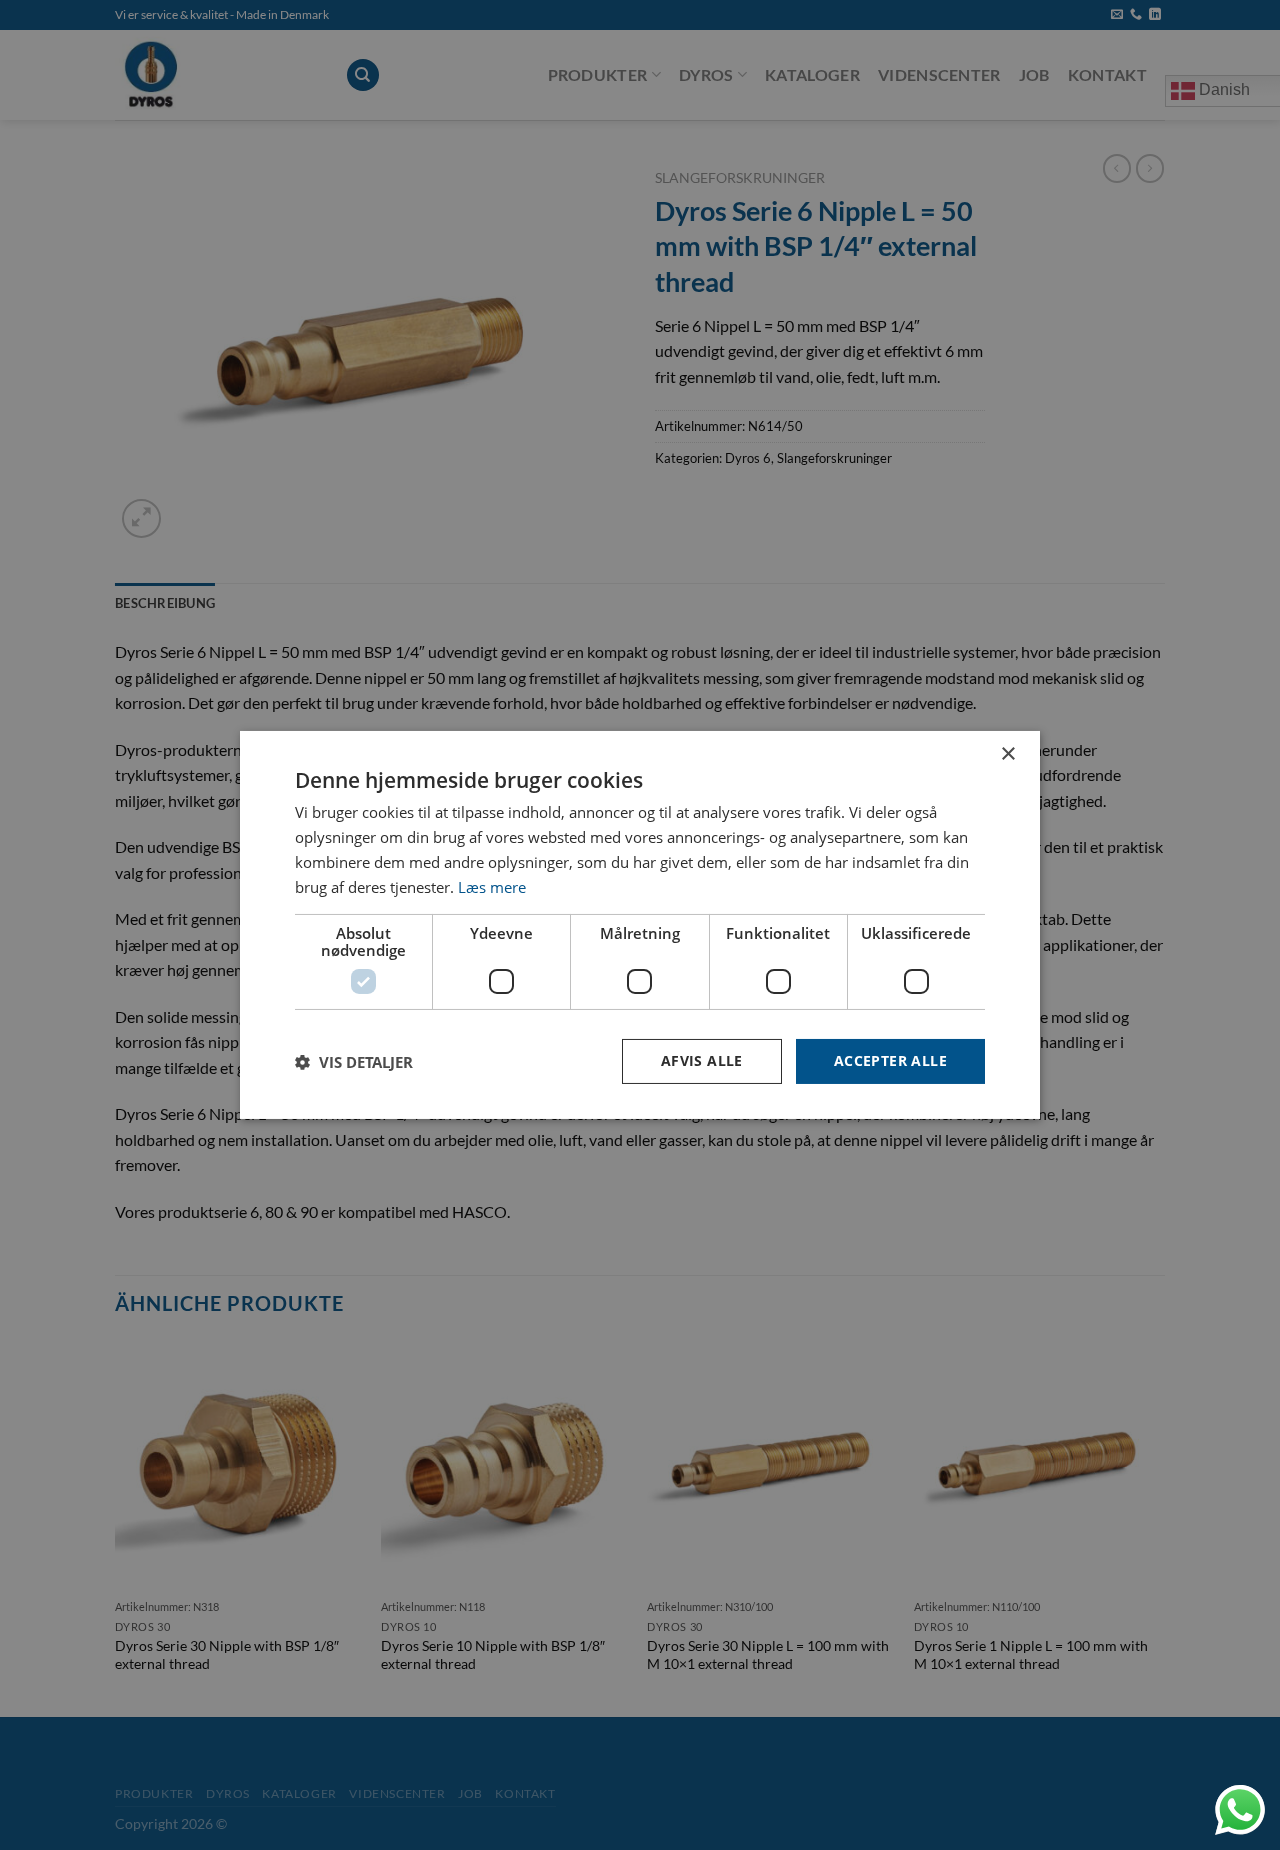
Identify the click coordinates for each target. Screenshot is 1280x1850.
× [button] (1007, 754)
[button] (354, 1062)
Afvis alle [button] (702, 1060)
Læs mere (492, 887)
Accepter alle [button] (890, 1060)
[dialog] (640, 925)
